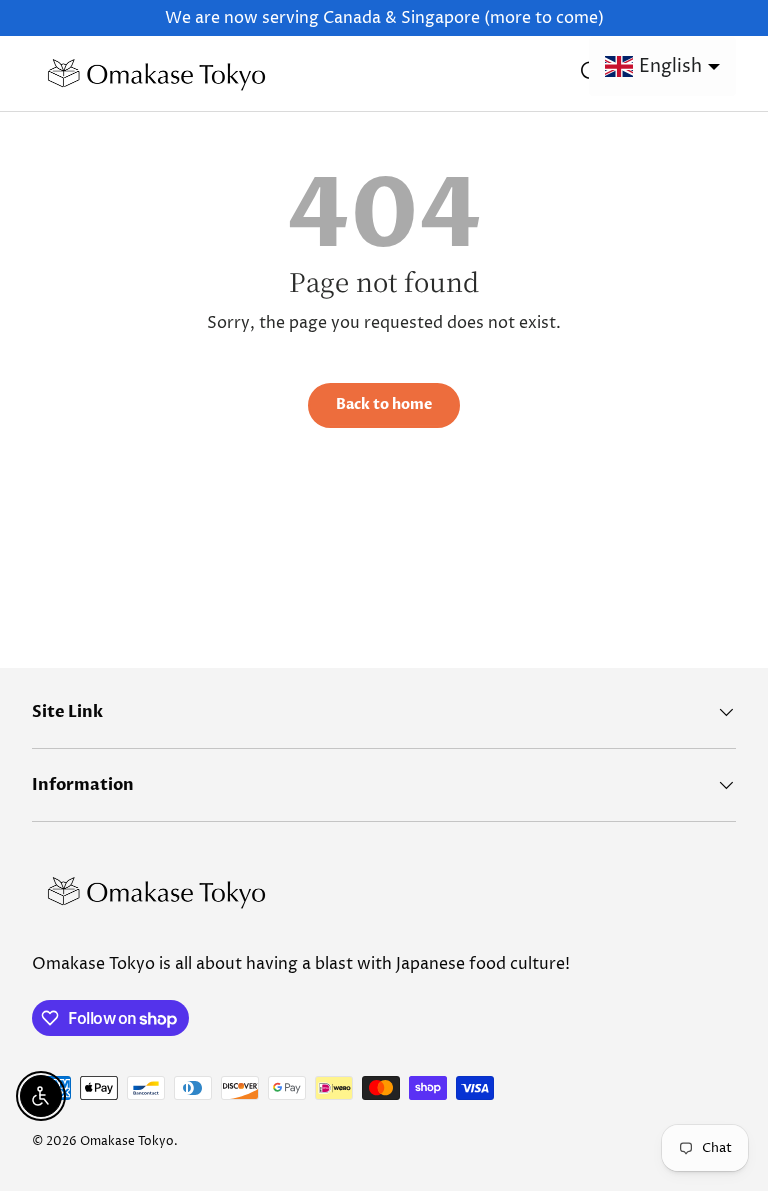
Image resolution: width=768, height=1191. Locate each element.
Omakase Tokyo (127, 1141)
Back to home (384, 404)
